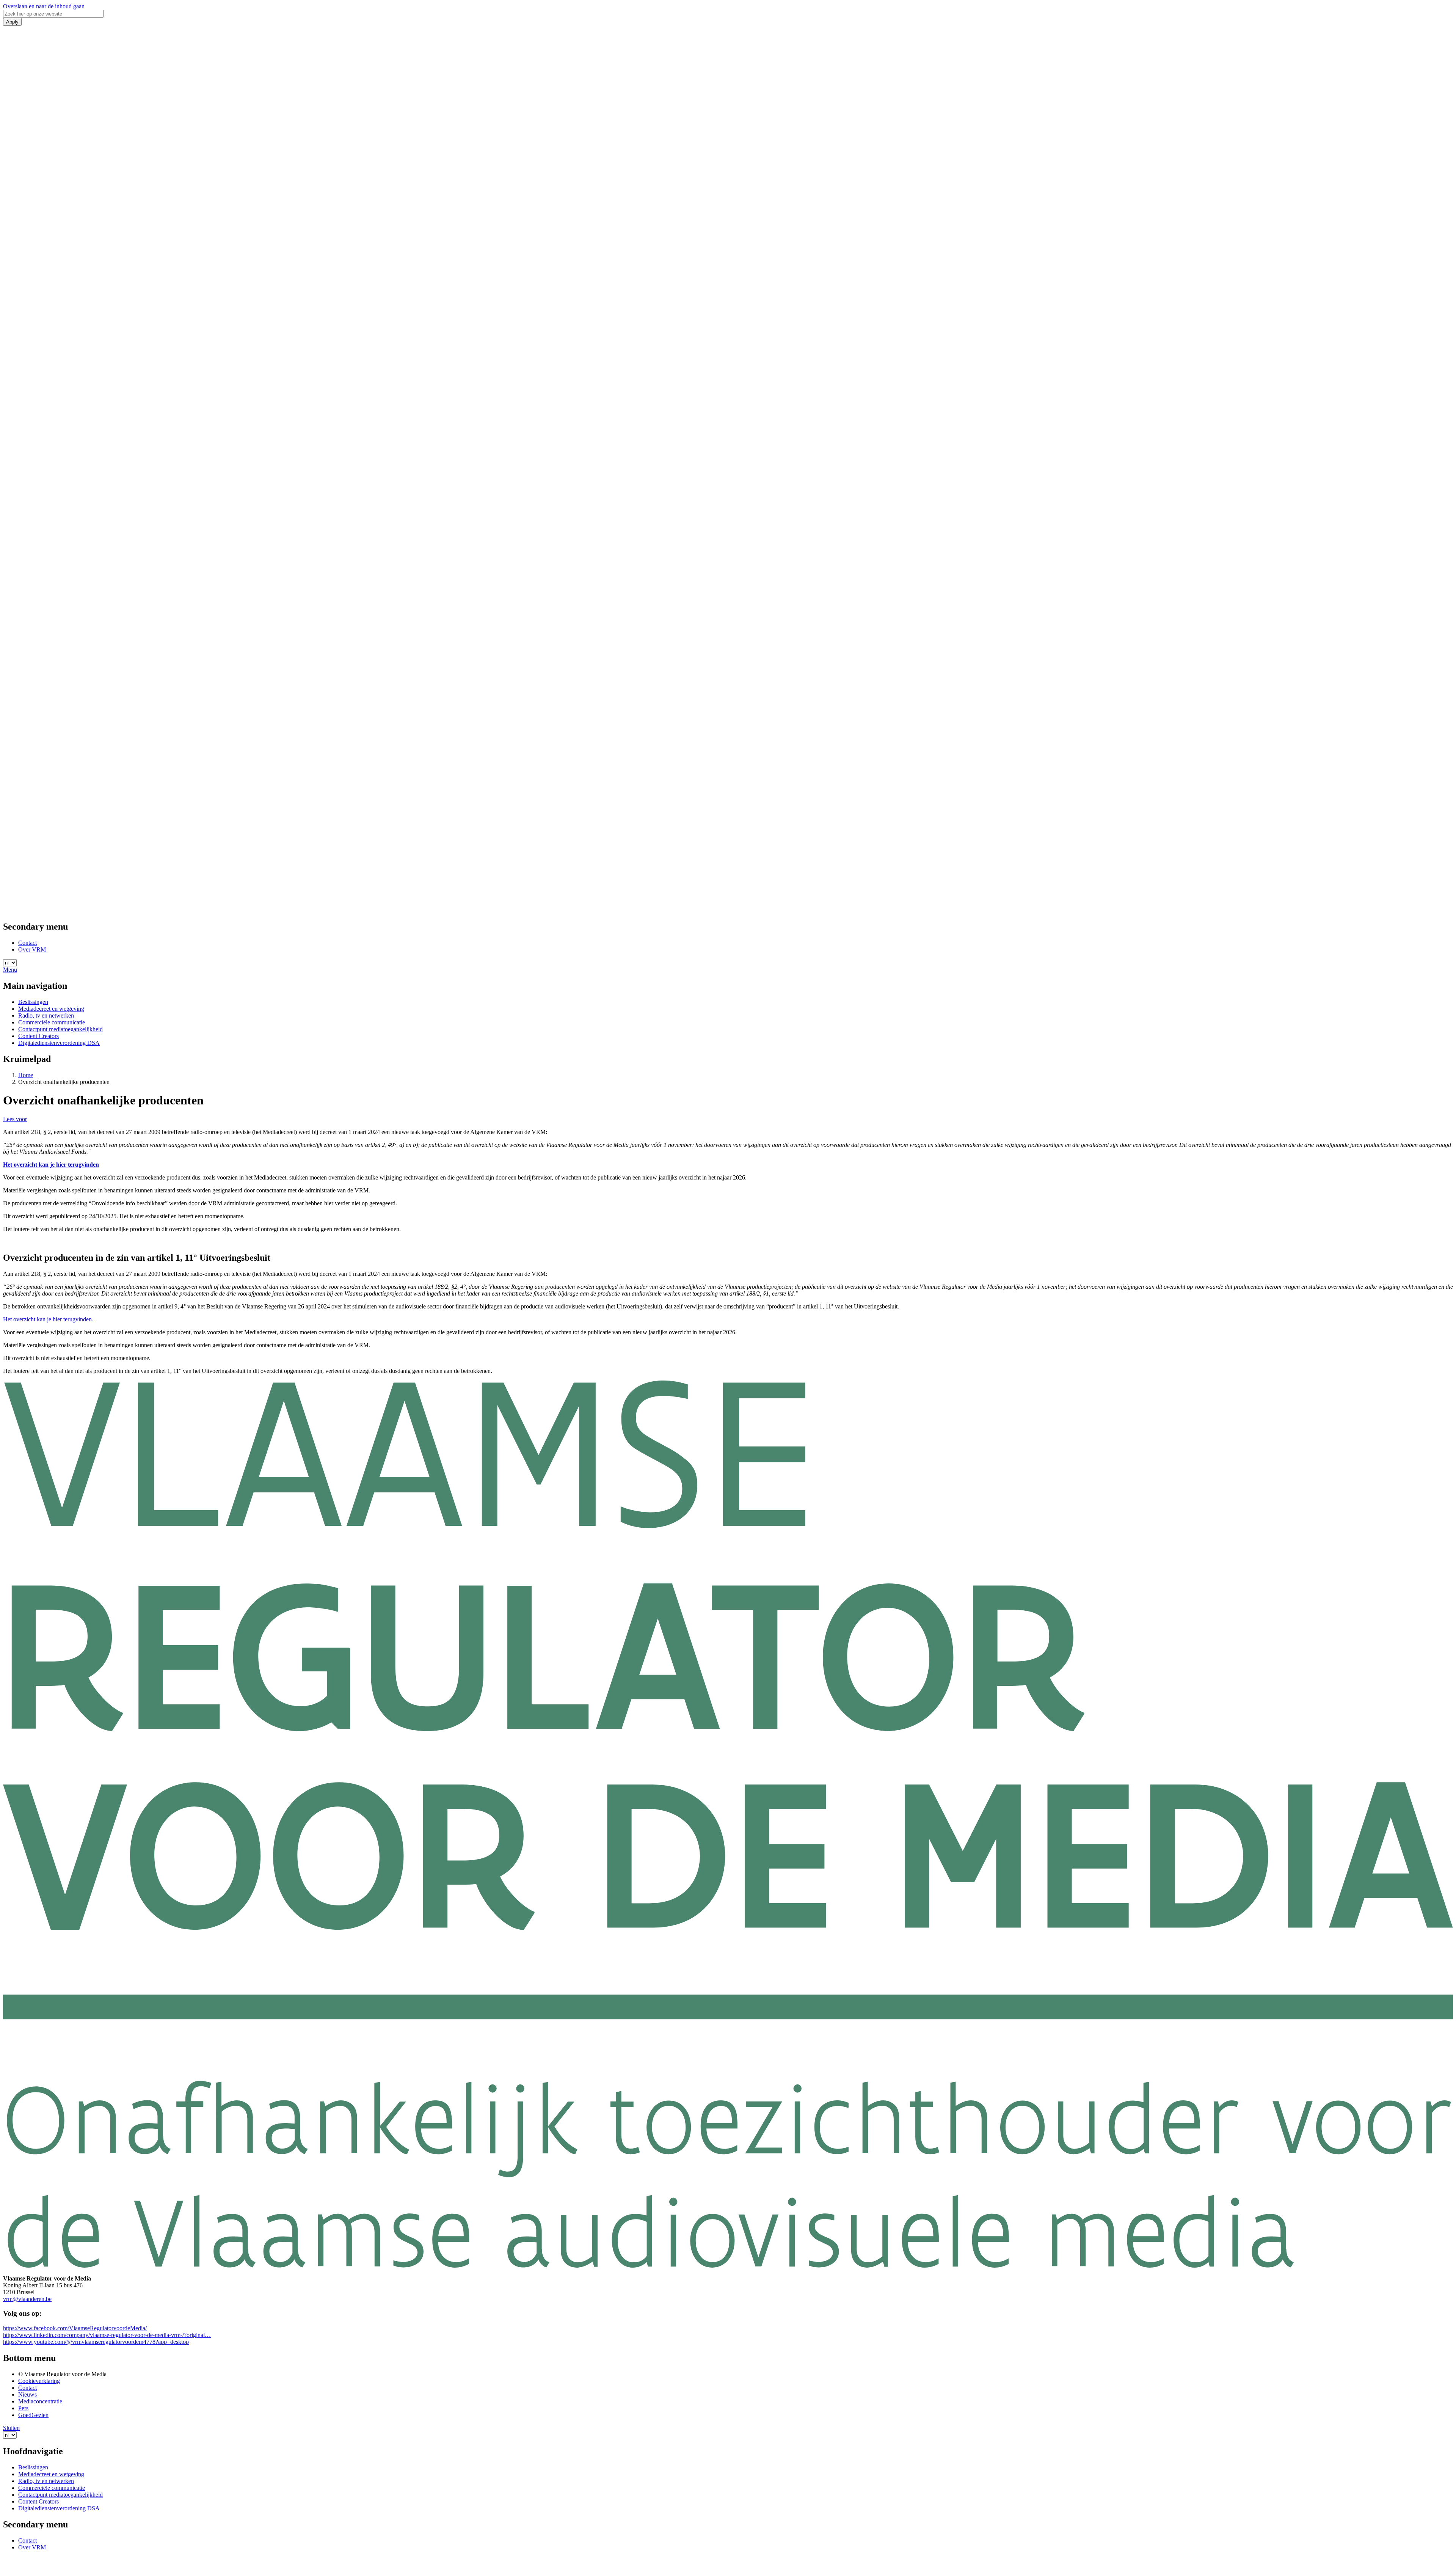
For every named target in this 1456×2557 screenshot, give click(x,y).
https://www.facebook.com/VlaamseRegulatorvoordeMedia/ (75, 2328)
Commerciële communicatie (52, 1022)
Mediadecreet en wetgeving (51, 1009)
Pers (23, 2408)
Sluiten (11, 2428)
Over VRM (32, 949)
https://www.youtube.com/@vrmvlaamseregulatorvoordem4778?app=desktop (96, 2342)
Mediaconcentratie (40, 2401)
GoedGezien (33, 2415)
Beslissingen (33, 1002)
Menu (10, 970)
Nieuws (27, 2394)
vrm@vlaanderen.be (27, 2299)
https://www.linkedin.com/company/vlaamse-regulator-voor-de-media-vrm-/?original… (107, 2335)
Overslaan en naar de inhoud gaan (44, 6)
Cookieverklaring (39, 2381)
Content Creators (38, 1036)
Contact (27, 943)
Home (26, 1075)
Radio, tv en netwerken (46, 1015)
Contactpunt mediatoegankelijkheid (60, 1029)
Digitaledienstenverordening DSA (59, 1043)
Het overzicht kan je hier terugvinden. (49, 1319)
